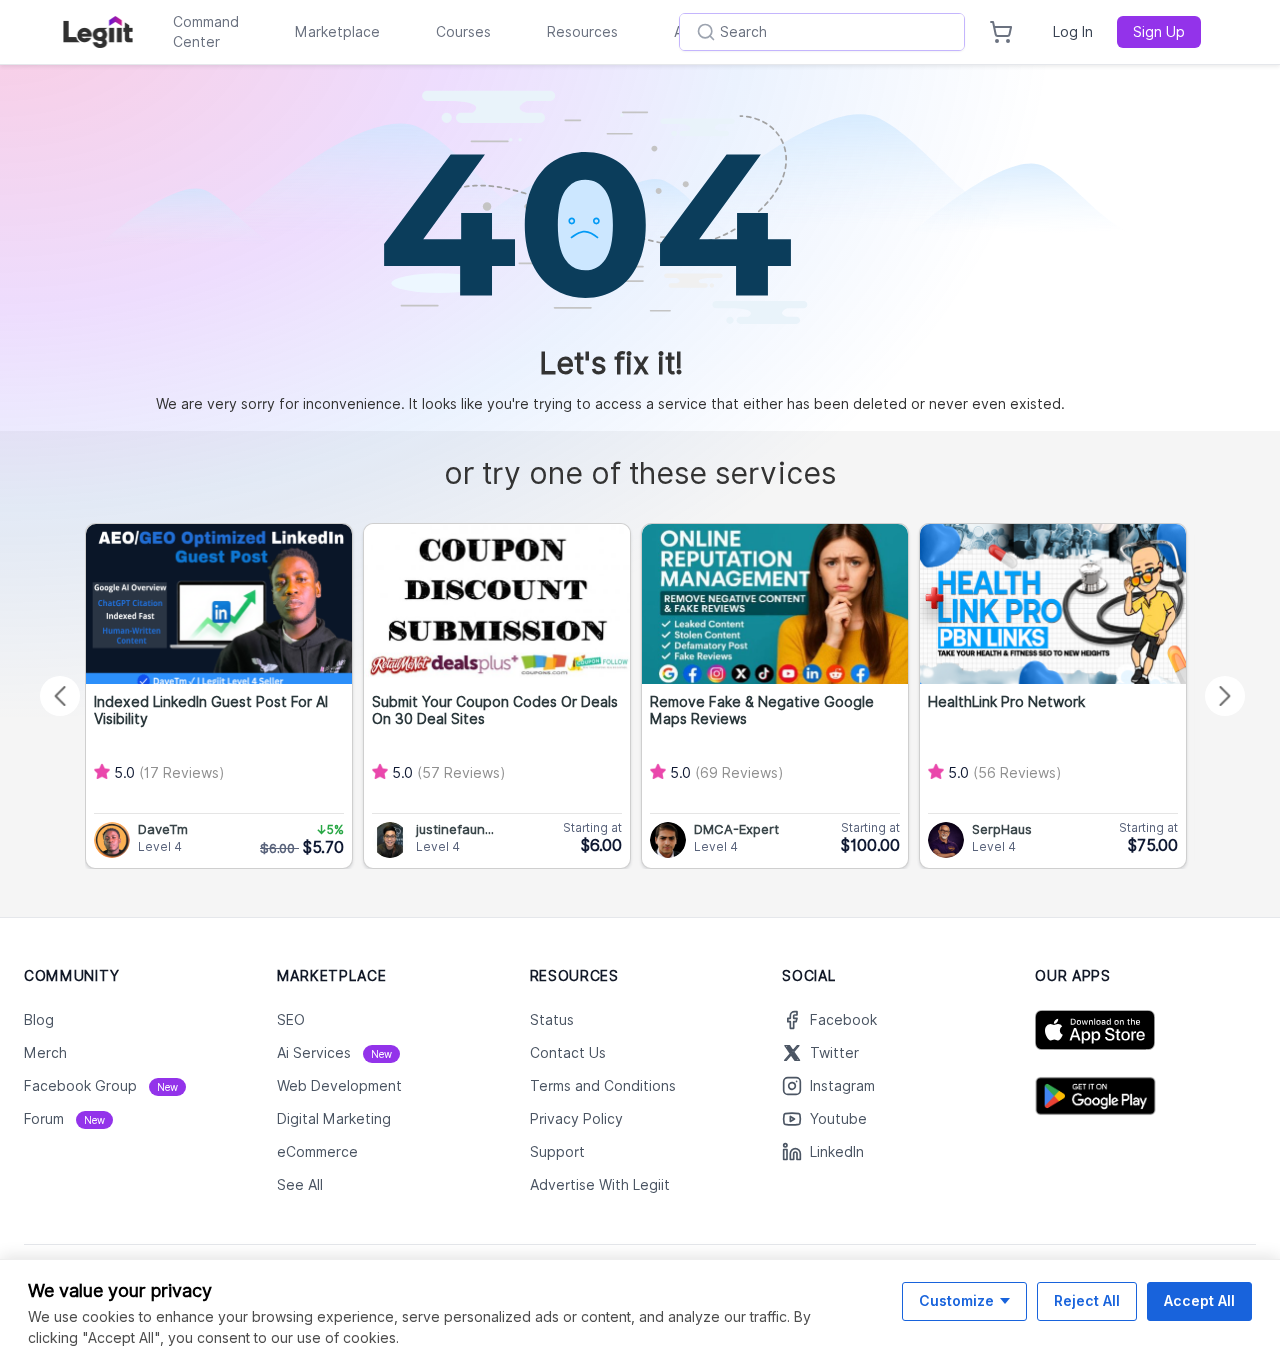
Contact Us (568, 1053)
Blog (39, 1020)
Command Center (206, 32)
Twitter (834, 1053)
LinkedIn (837, 1152)
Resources (582, 32)
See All (300, 1185)
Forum (64, 1119)
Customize (956, 1300)
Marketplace (337, 32)
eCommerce (317, 1152)
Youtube (838, 1119)
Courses (463, 32)
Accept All (1199, 1300)
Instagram (842, 1086)
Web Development (339, 1086)
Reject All (1087, 1300)
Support (557, 1152)
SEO (291, 1020)
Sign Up (1159, 32)
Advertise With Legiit (600, 1185)
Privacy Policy (576, 1119)
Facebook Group (101, 1086)
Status (552, 1020)
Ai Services (334, 1053)
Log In (1073, 32)
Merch (45, 1053)
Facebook (843, 1020)
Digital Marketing (334, 1119)
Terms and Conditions (603, 1086)
